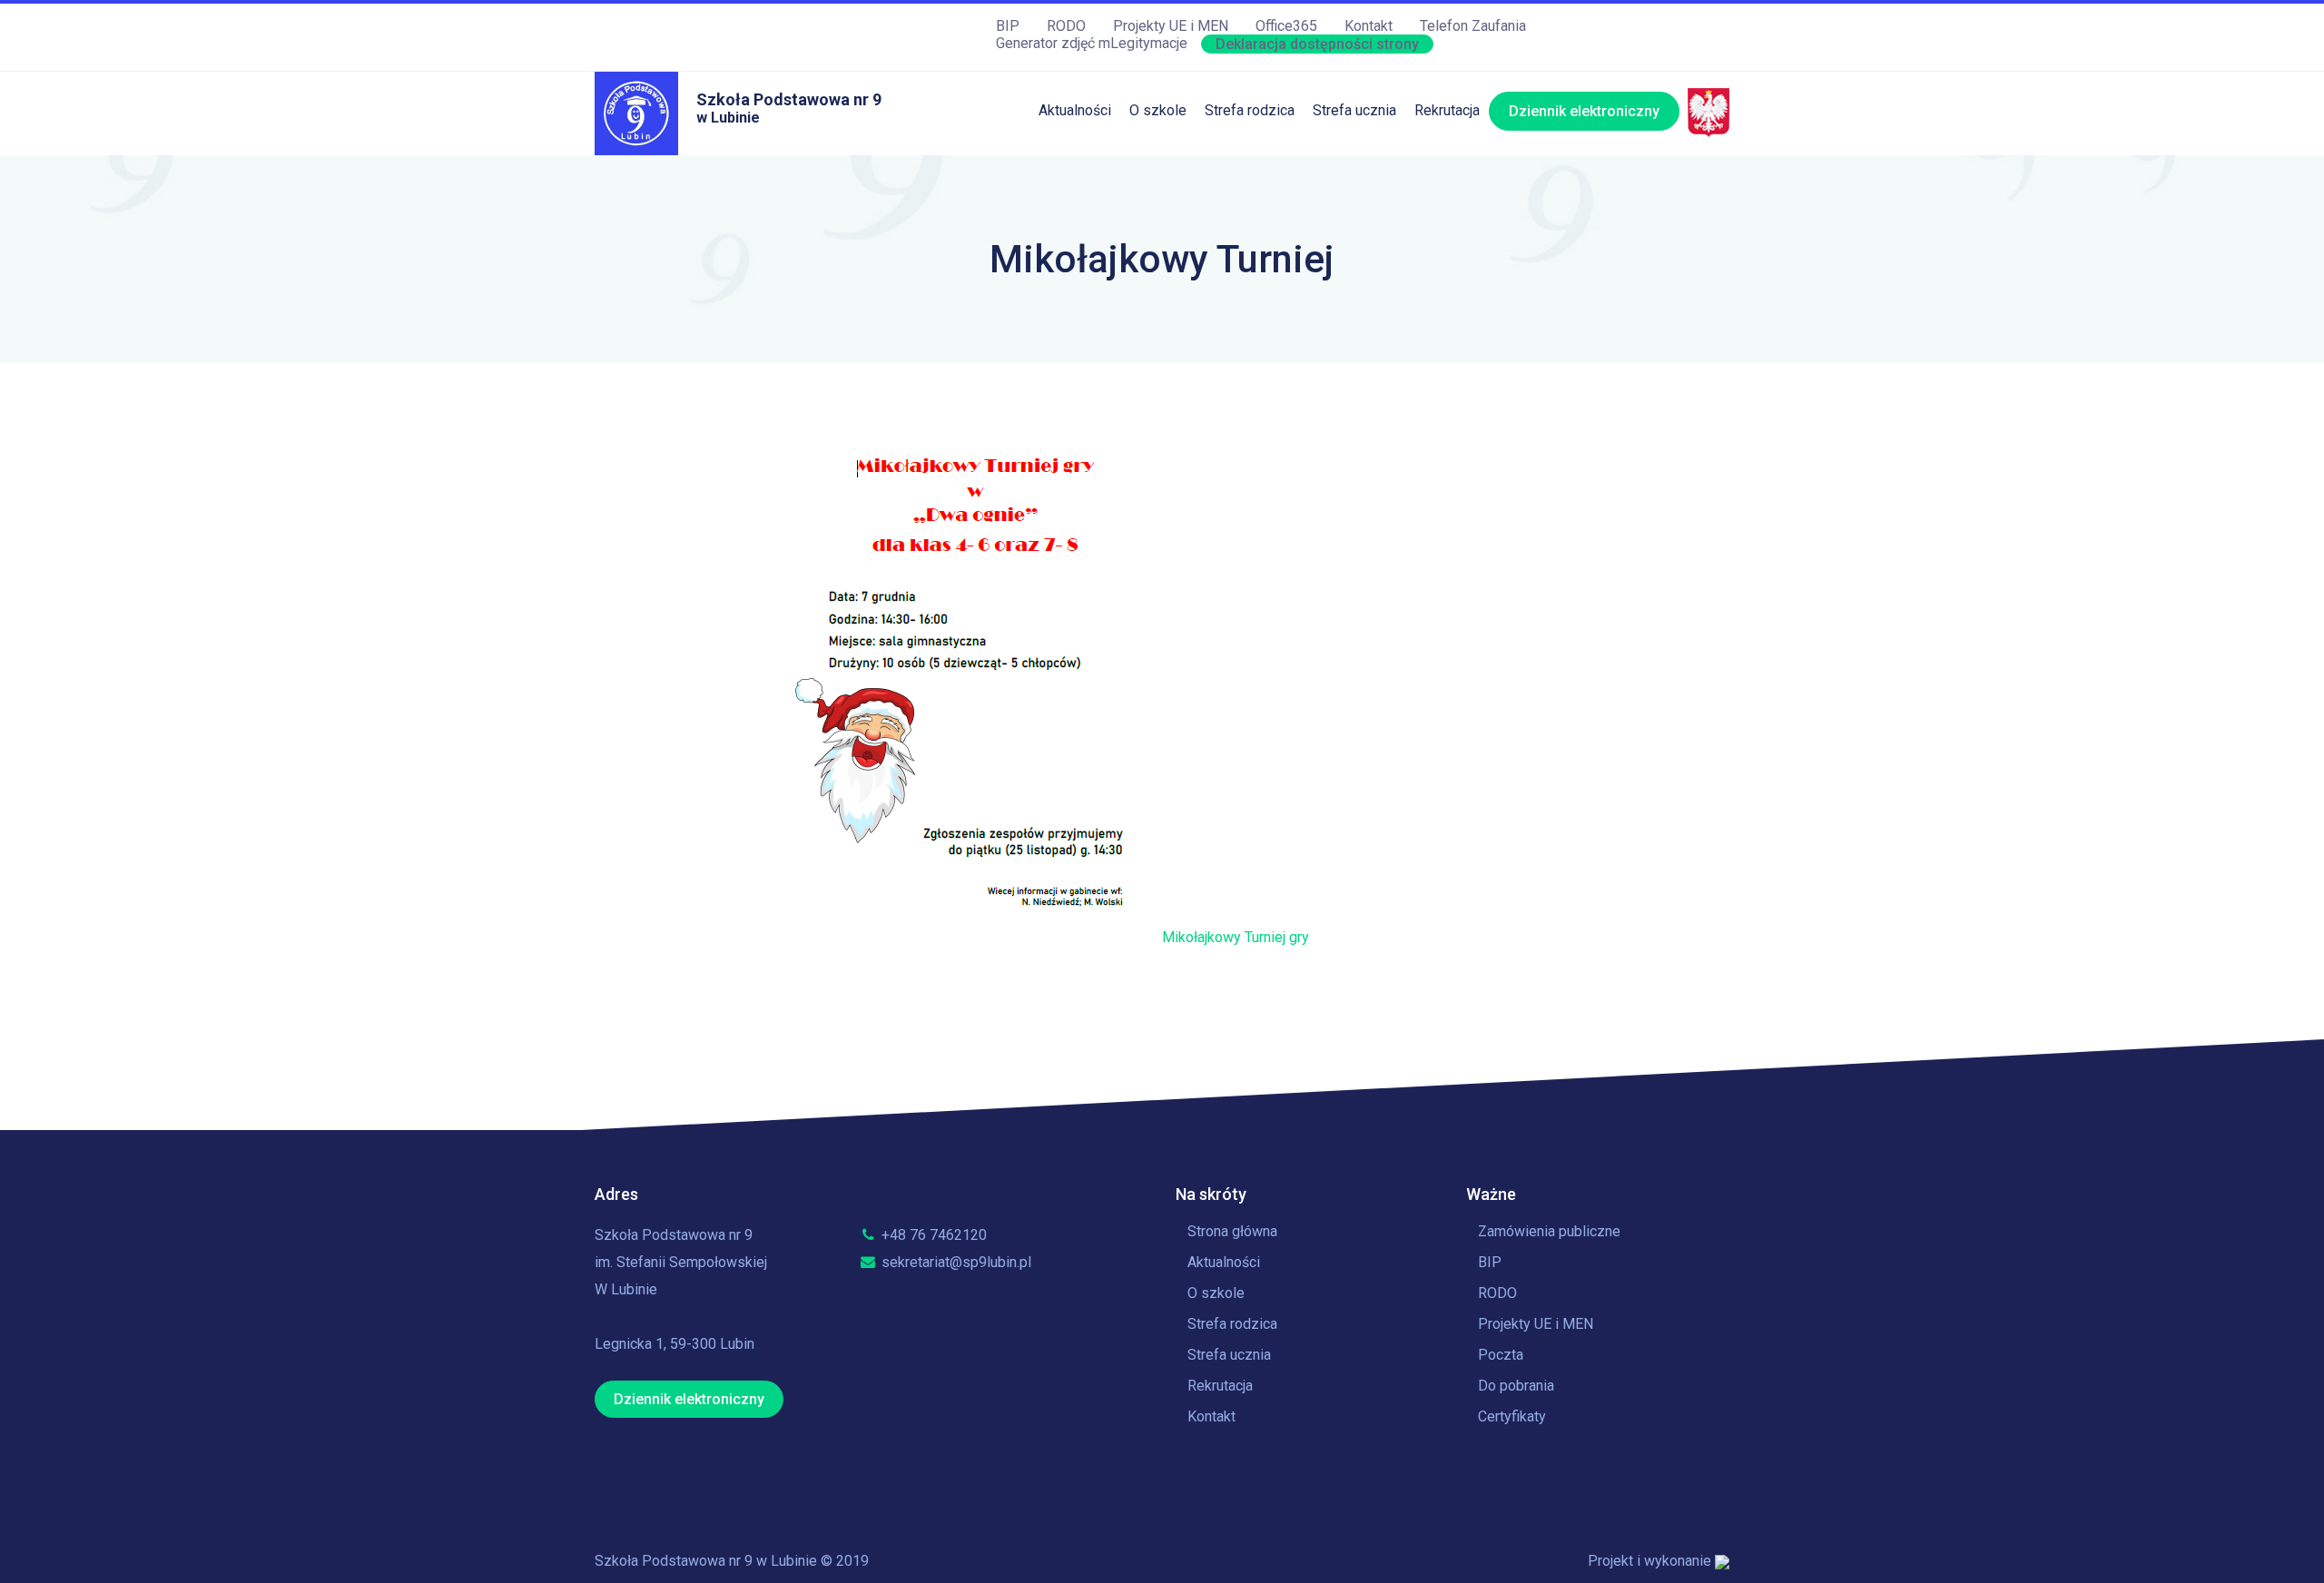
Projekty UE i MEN (1171, 26)
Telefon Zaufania (1473, 26)
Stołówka (1234, 165)
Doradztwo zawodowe (1384, 351)
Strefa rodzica (1250, 110)
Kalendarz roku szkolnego (1395, 165)
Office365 (1286, 26)
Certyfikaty (1512, 1416)
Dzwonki (1340, 239)
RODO (1066, 26)
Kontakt (1369, 26)
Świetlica (1234, 202)
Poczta (1501, 1355)
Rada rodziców (1252, 314)
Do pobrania (1516, 1386)
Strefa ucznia (1354, 110)
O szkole (1158, 110)
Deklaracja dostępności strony (1317, 44)
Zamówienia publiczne (1549, 1231)
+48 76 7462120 (932, 1235)
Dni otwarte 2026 (1469, 165)
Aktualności (1075, 110)
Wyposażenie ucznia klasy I (1293, 388)
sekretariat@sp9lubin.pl (955, 1262)
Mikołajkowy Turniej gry (1236, 937)
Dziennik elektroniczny (1584, 111)
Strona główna (1232, 1231)
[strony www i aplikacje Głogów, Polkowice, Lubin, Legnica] (1722, 1561)
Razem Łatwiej (1251, 351)
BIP (1008, 26)
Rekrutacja (1447, 110)
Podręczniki (1242, 239)
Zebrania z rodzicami (1271, 276)
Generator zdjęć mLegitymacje (1092, 43)
